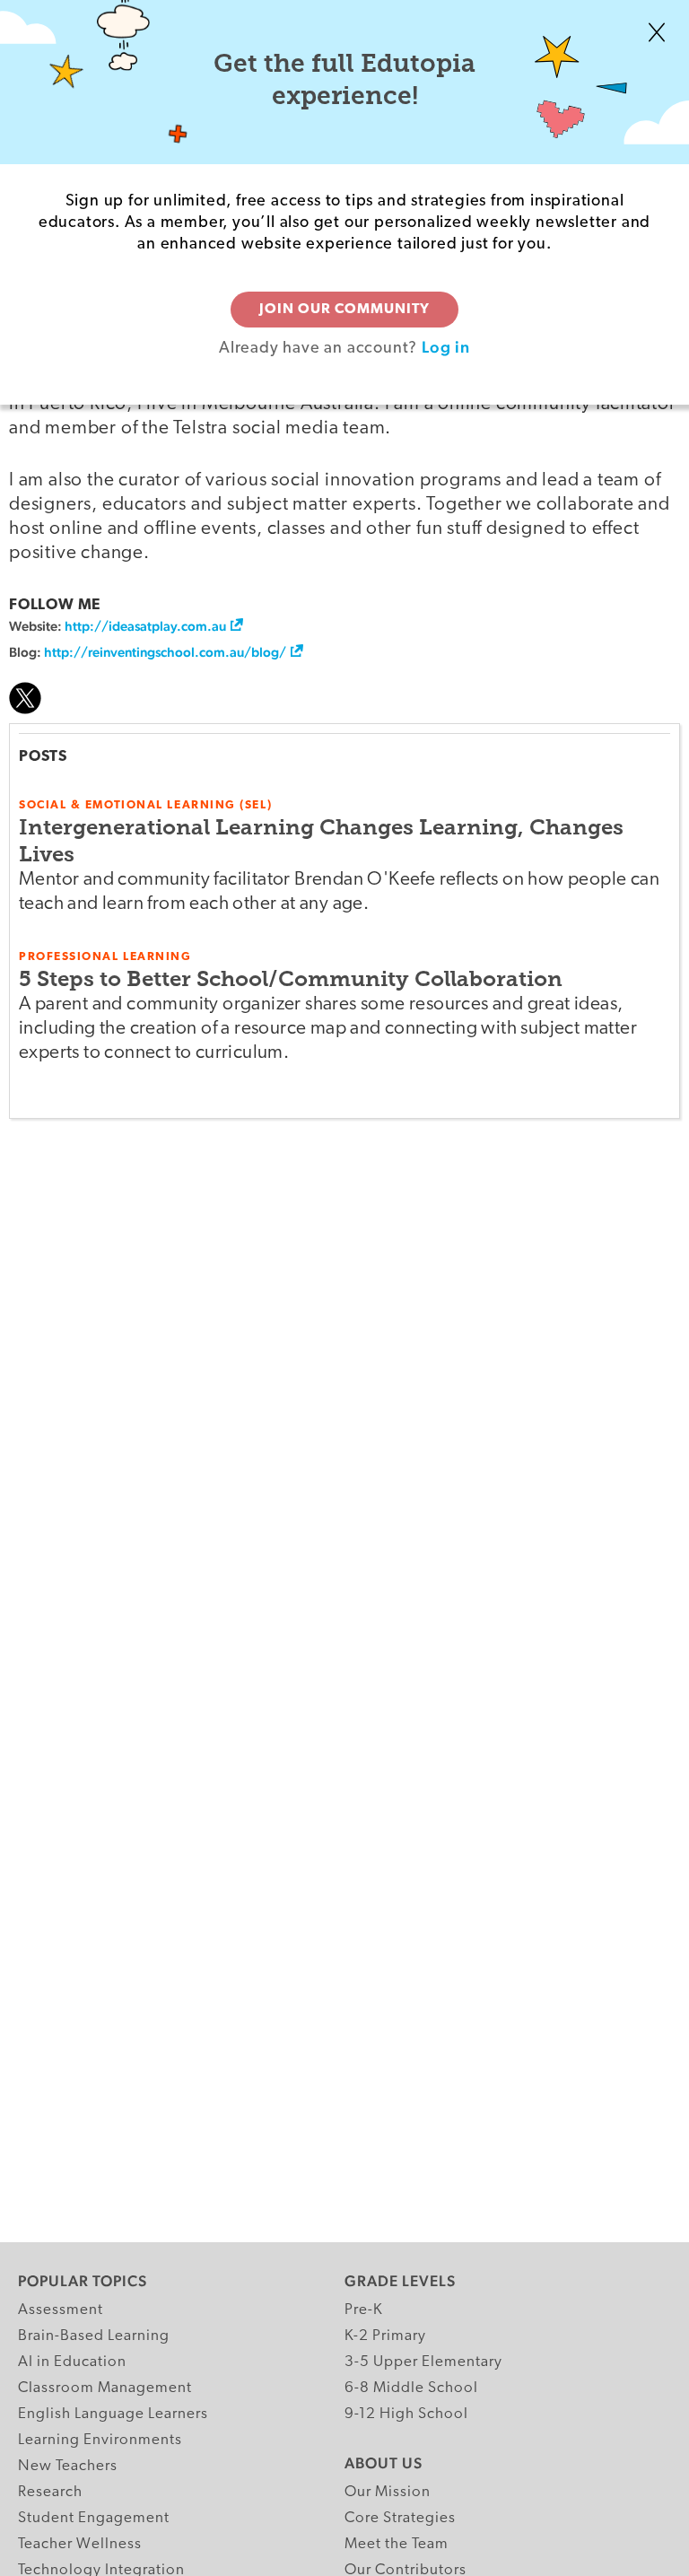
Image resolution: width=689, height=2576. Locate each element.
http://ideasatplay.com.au (145, 626)
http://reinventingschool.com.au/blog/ (165, 652)
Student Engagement (94, 2518)
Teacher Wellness (80, 2544)
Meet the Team (397, 2544)
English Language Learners (113, 2414)
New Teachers (68, 2466)
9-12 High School (406, 2414)
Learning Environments (100, 2440)
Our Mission (388, 2492)
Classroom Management (105, 2388)
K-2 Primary (385, 2336)
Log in (446, 347)
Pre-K (364, 2310)
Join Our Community (344, 310)
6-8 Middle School (411, 2388)
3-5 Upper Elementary (423, 2362)
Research (50, 2492)
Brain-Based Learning (94, 2336)
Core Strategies (400, 2518)
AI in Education (72, 2362)
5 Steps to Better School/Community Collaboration (291, 978)
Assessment (61, 2310)
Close (657, 32)
